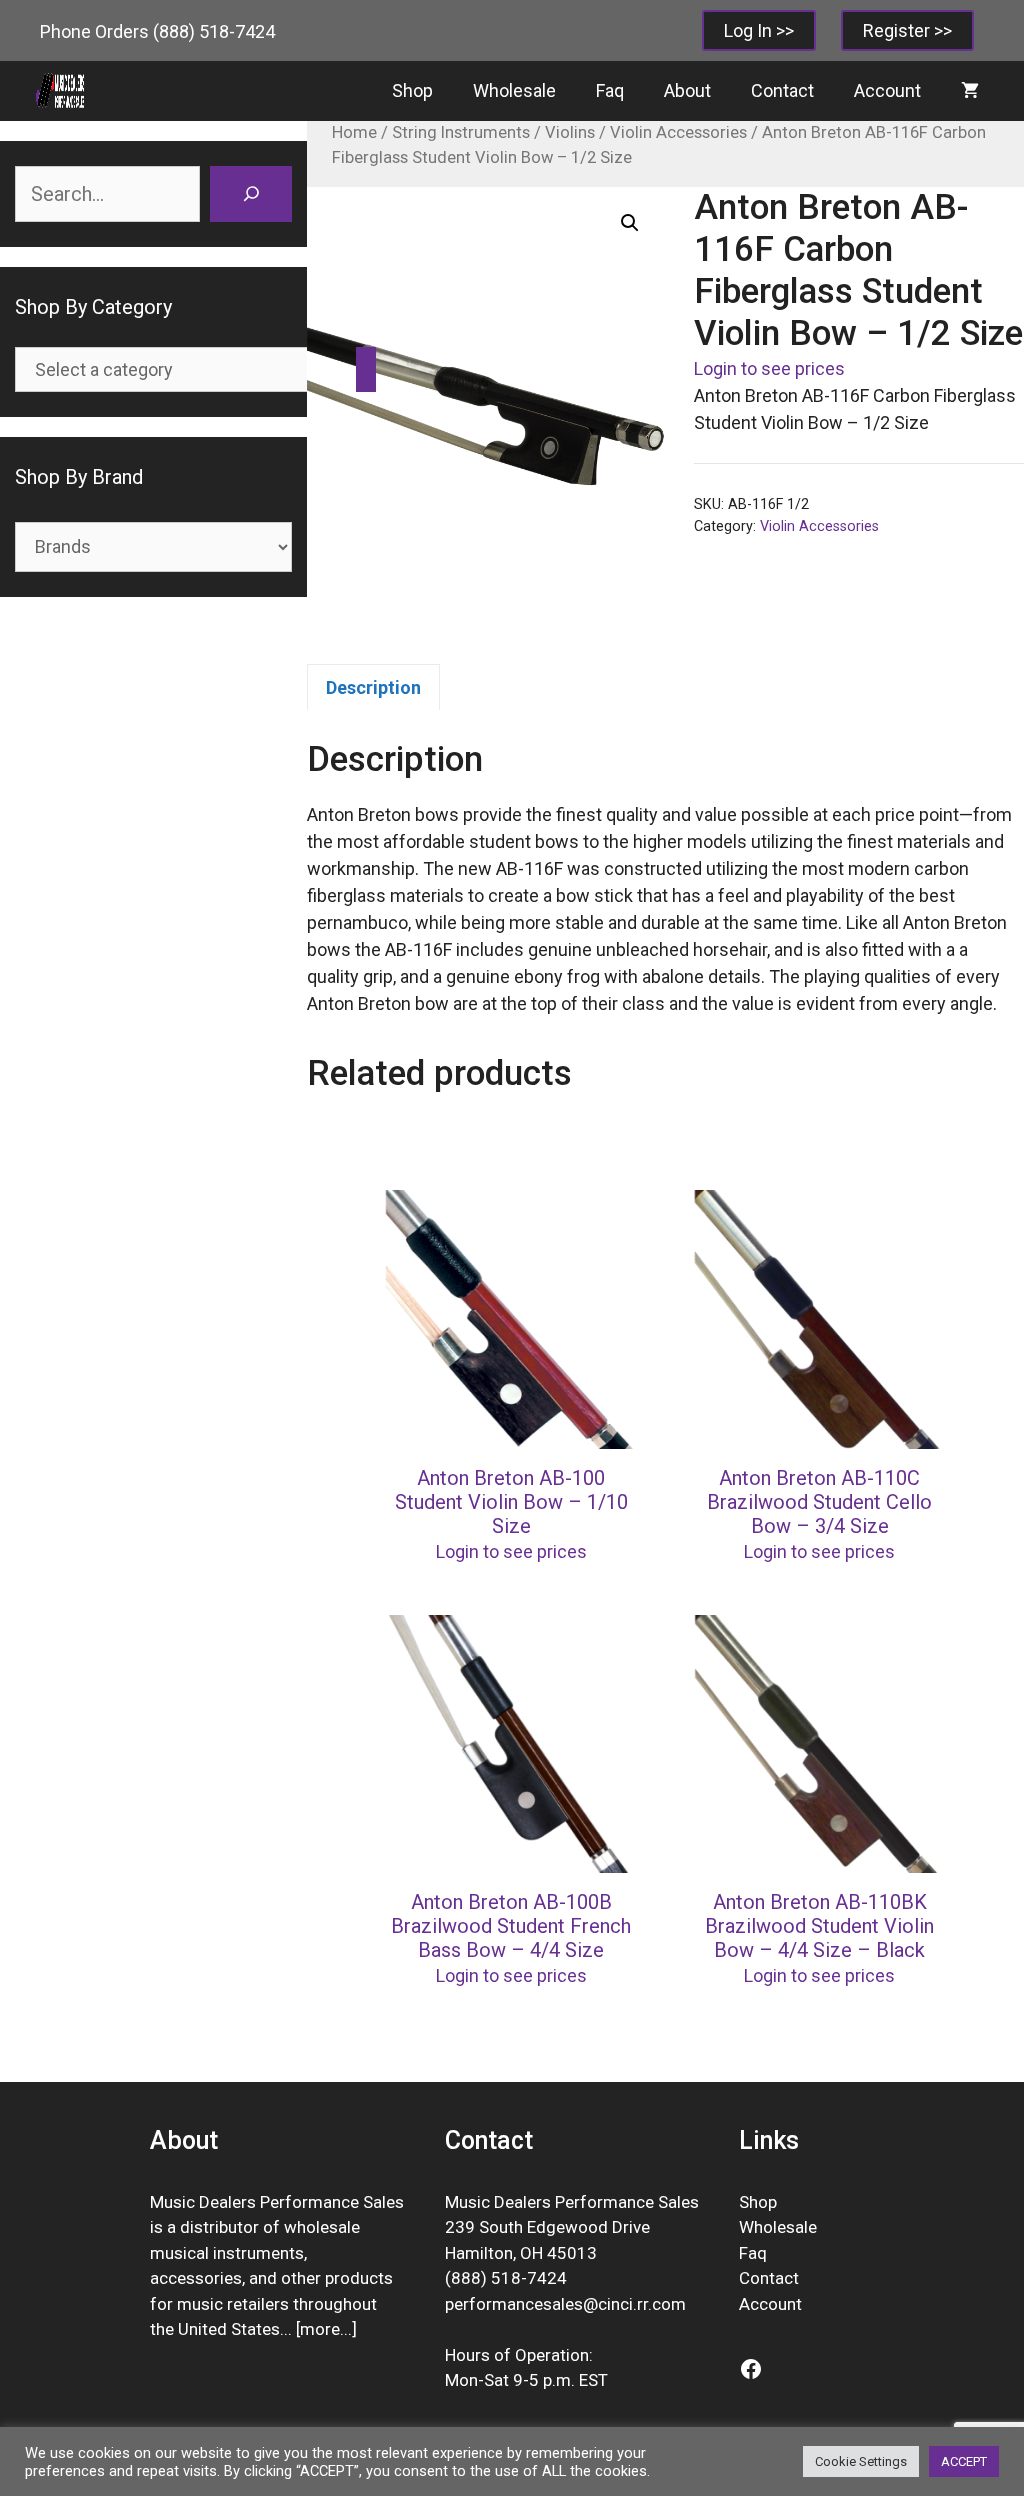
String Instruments (461, 132)
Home (354, 132)
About (687, 90)
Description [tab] (373, 687)
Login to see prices (769, 368)
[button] (630, 223)
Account (887, 90)
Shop (412, 90)
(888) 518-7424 (214, 31)
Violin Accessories (678, 132)
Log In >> (759, 30)
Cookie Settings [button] (861, 2461)
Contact (782, 90)
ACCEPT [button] (964, 2461)
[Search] (251, 194)
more (320, 2329)
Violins (570, 132)
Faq (610, 90)
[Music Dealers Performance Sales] (60, 91)
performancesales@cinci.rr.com (565, 2304)
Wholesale (514, 90)
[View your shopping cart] (970, 91)
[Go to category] (366, 369)
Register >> (907, 30)
